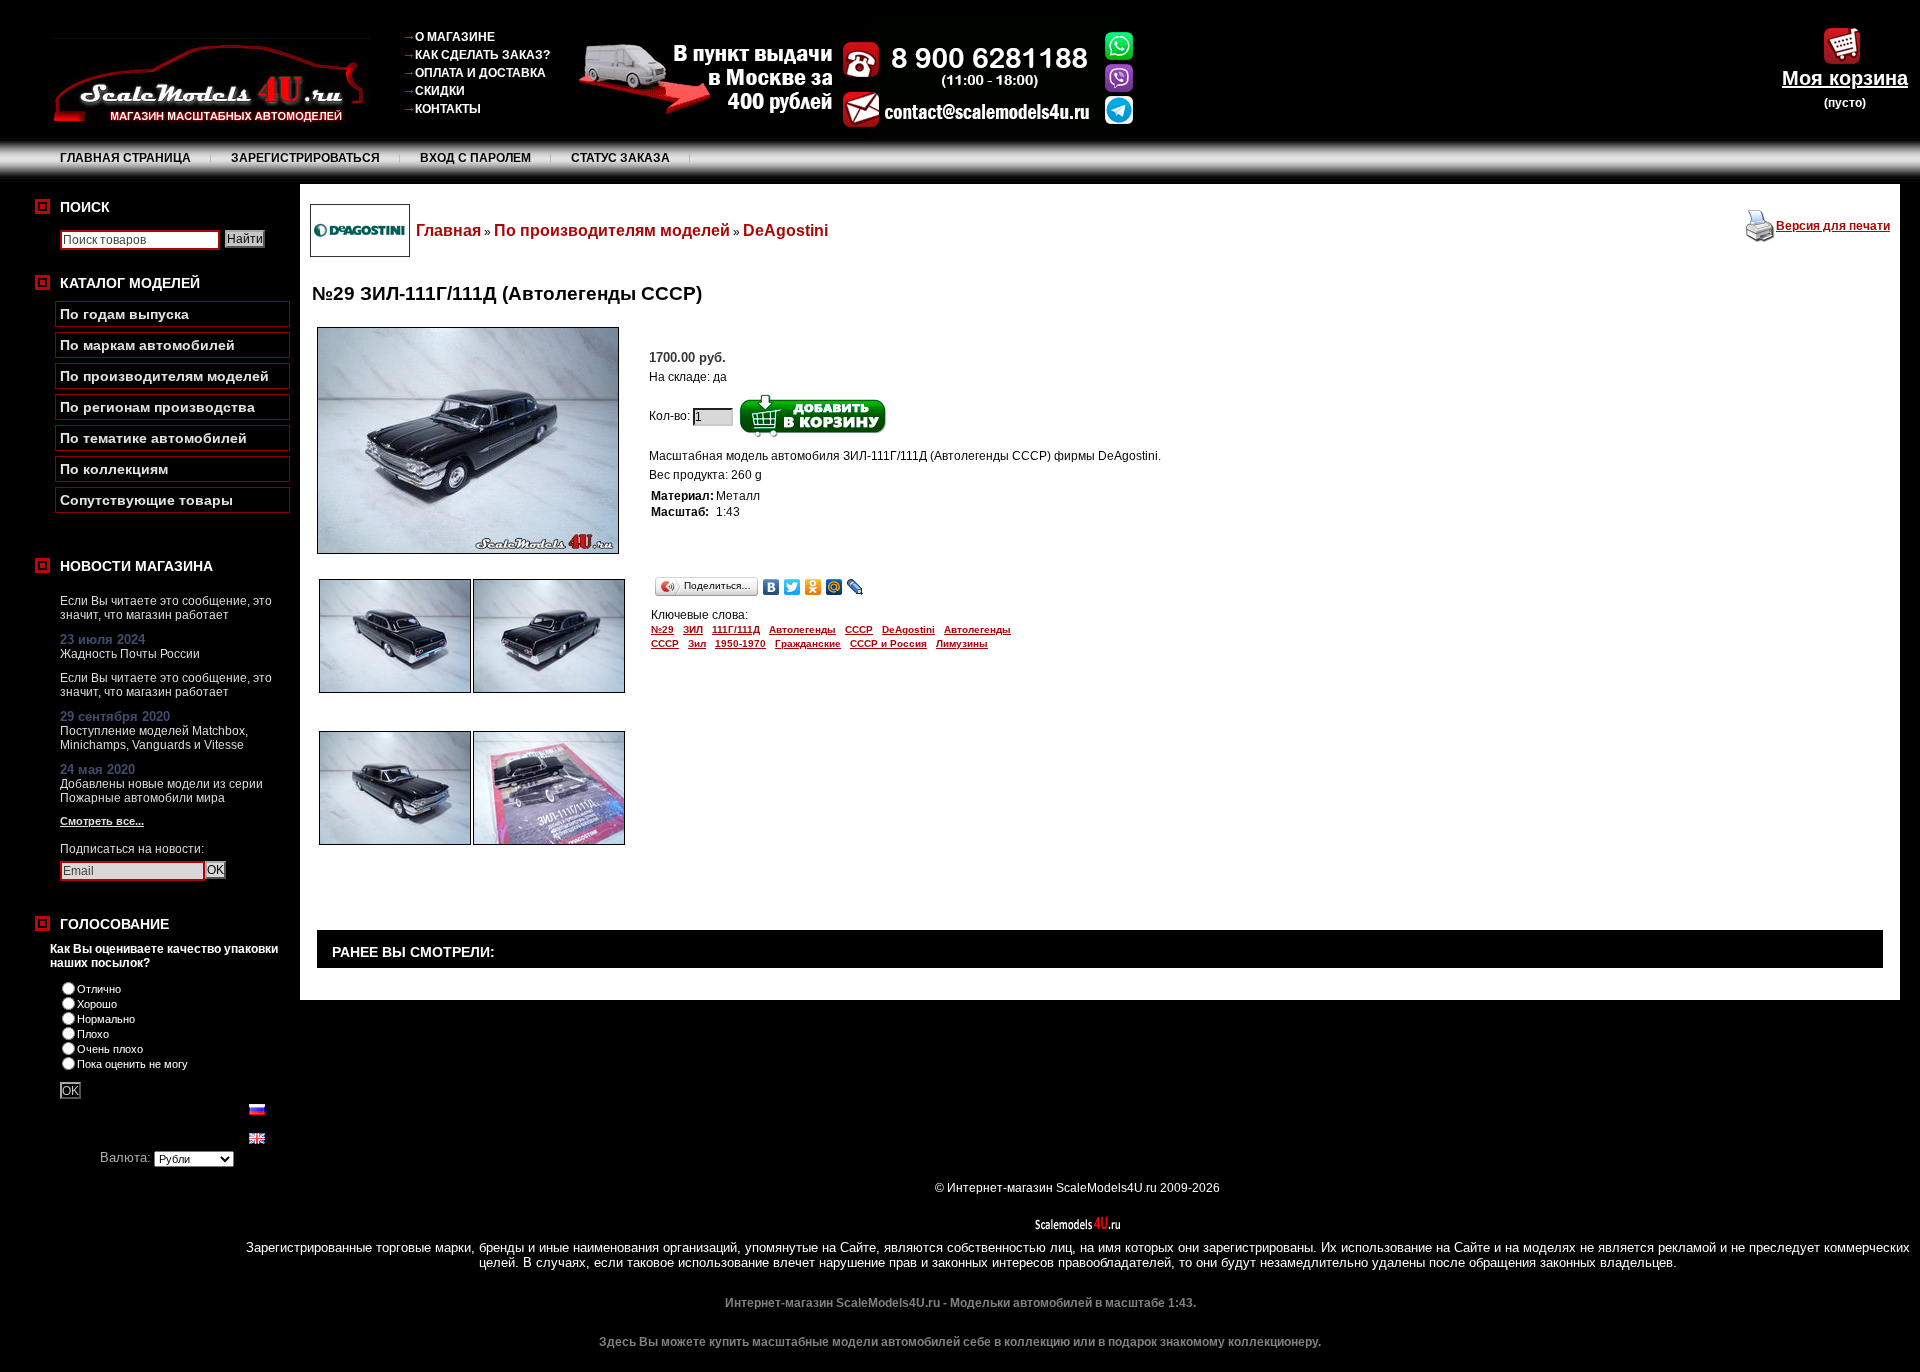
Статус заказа (620, 158)
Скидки (440, 91)
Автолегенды (802, 629)
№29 (662, 629)
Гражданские (808, 643)
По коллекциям (114, 469)
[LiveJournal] (855, 587)
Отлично (99, 989)
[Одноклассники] (813, 587)
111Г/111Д (736, 629)
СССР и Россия (888, 643)
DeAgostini (785, 230)
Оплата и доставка (480, 73)
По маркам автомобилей (147, 345)
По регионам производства (157, 407)
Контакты (448, 109)
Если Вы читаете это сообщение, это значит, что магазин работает (166, 608)
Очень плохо (110, 1049)
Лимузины (962, 643)
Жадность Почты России (130, 654)
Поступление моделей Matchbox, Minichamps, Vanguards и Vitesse (154, 738)
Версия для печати (1833, 226)
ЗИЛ (693, 629)
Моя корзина (1845, 78)
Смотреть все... (102, 821)
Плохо (93, 1034)
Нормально (106, 1019)
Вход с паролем (475, 158)
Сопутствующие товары (146, 500)
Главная (448, 230)
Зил (697, 643)
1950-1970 (740, 643)
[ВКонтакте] (771, 587)
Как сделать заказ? (482, 55)
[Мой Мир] (834, 587)
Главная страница (125, 158)
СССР (859, 629)
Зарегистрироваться (305, 158)
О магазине (455, 37)
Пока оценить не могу (132, 1064)
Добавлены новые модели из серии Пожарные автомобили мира (161, 791)
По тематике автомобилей (153, 438)
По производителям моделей (164, 376)
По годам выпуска (124, 314)
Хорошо (97, 1004)
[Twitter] (792, 587)
